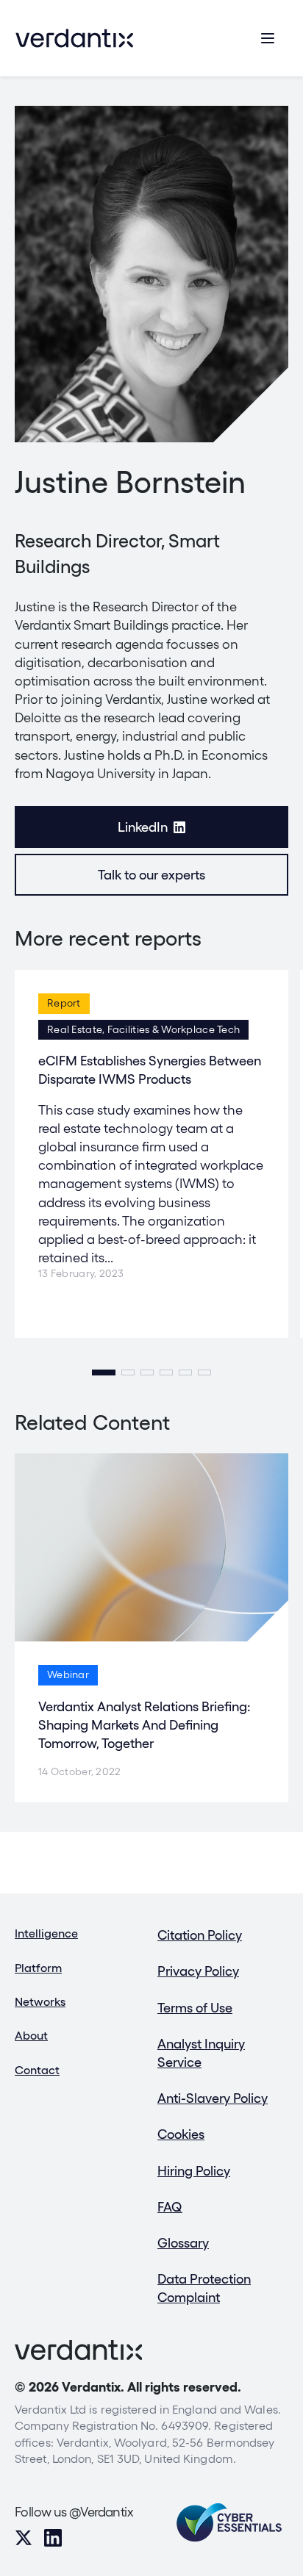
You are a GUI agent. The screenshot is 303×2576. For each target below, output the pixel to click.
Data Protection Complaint (204, 2288)
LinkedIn (143, 827)
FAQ (170, 2207)
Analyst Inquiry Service (201, 2053)
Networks (40, 2002)
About (31, 2036)
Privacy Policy (198, 1971)
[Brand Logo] (74, 38)
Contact (37, 2070)
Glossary (183, 2243)
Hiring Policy (194, 2171)
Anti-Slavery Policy (213, 2098)
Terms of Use (195, 2008)
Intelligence (46, 1933)
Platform (38, 1968)
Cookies (181, 2134)
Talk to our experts (151, 875)
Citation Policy (200, 1935)
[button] (104, 1372)
